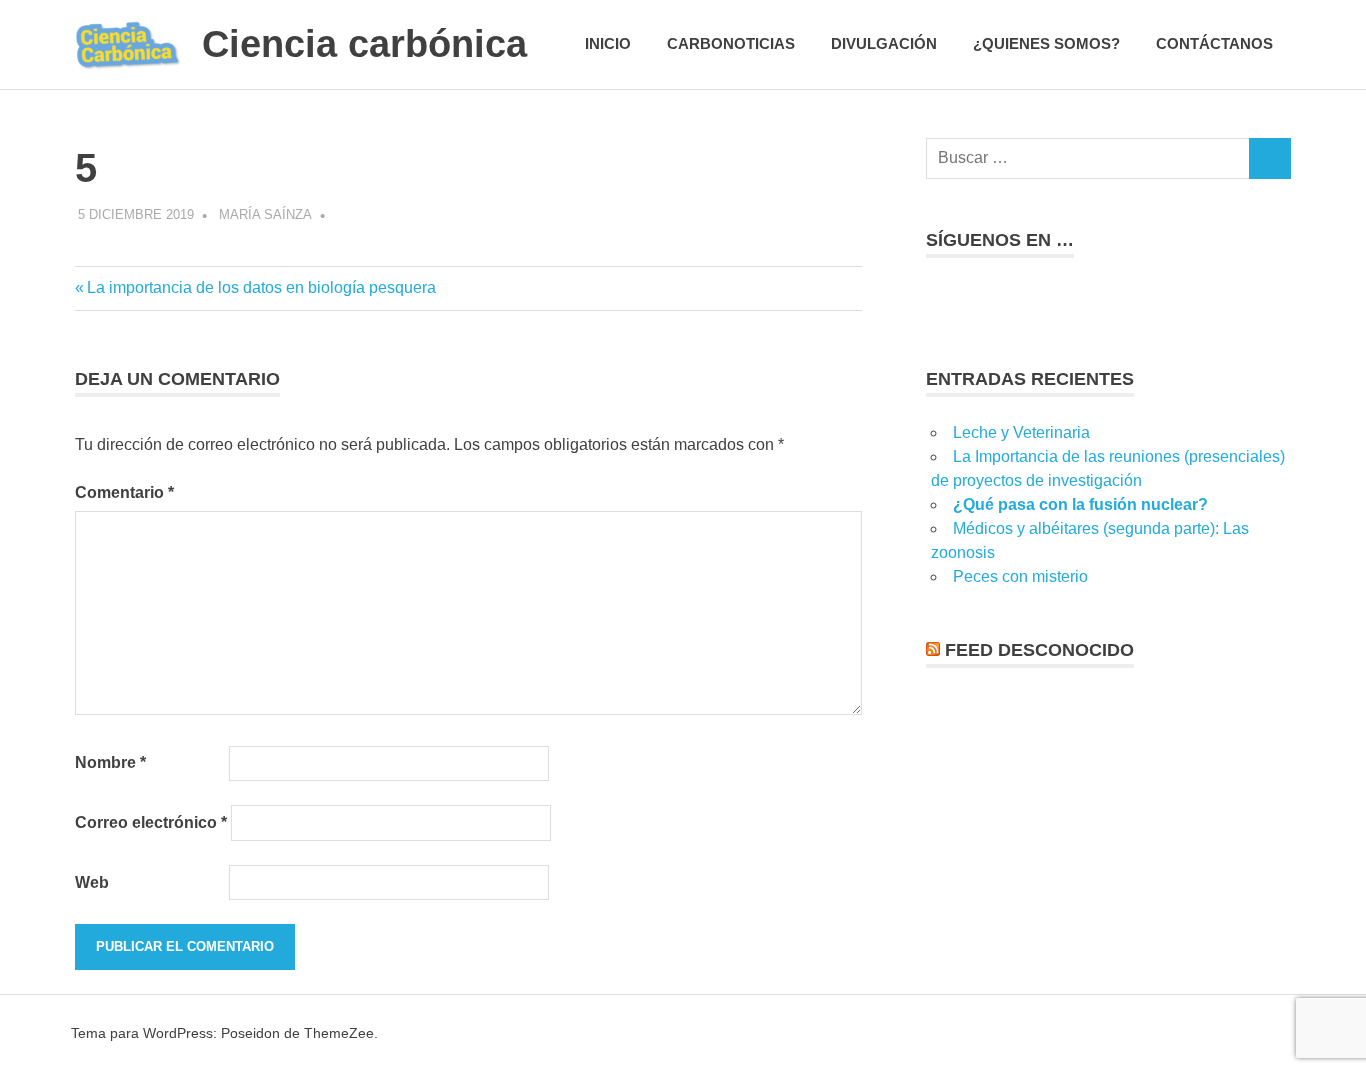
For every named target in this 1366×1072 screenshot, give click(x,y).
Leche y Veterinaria (1021, 432)
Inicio (608, 43)
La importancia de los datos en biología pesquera (261, 287)
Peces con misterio (1020, 576)
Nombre (110, 762)
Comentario (124, 492)
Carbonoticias (731, 43)
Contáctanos (1214, 43)
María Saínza (265, 214)
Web (92, 882)
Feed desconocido (1039, 650)
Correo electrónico (151, 822)
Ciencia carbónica (364, 44)
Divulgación (884, 43)
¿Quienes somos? (1046, 43)
